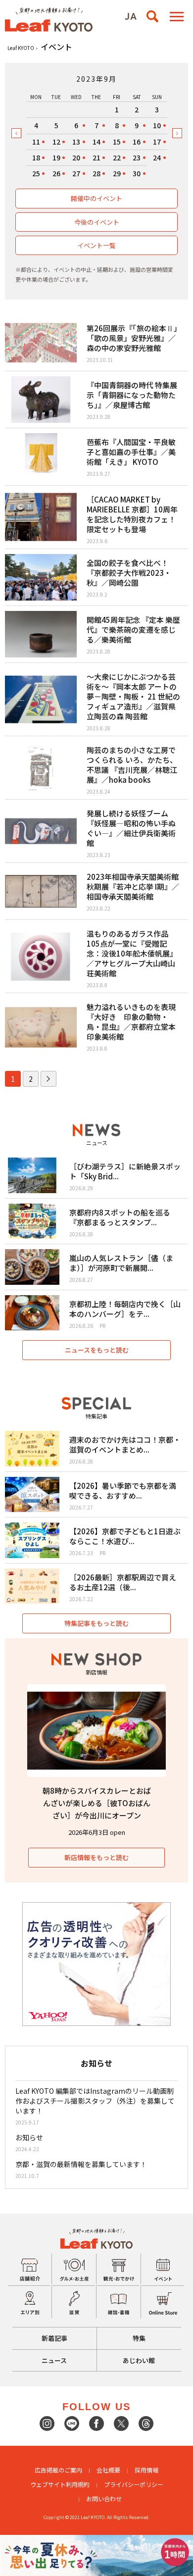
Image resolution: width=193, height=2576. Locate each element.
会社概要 (108, 2470)
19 (56, 157)
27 (76, 173)
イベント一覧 (96, 245)
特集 (139, 2338)
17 (157, 142)
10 (157, 125)
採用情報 (146, 2470)
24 (157, 157)
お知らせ (29, 2137)
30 (137, 173)
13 (76, 142)
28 (96, 173)
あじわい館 (139, 2360)
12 (56, 142)
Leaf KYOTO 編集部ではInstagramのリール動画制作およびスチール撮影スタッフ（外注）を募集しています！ (95, 2101)
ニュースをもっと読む (97, 1350)
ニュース (54, 2360)
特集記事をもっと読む (96, 1623)
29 (117, 173)
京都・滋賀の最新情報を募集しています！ (81, 2164)
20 (76, 157)
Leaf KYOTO (21, 48)
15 (117, 142)
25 (36, 173)
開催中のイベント (96, 198)
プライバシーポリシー (134, 2484)
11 (36, 142)
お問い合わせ (104, 2499)
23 (137, 157)
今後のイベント (97, 222)
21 (96, 157)
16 (137, 142)
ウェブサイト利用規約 (60, 2484)
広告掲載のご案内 (58, 2470)
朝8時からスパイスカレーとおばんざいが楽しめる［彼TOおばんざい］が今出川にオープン (97, 1803)
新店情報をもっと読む (96, 1857)
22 (117, 157)
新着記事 (54, 2338)
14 (96, 142)
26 (56, 173)
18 (36, 157)
